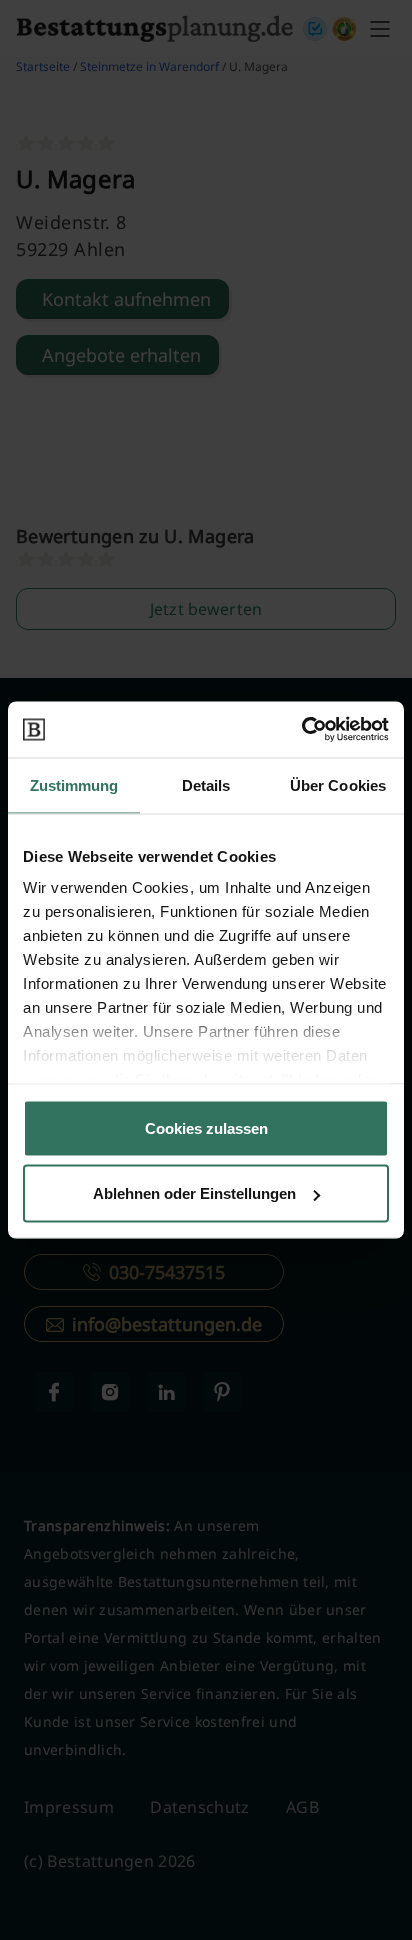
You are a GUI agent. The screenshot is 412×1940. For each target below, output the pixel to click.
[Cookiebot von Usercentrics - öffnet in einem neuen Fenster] (301, 730)
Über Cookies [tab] (338, 784)
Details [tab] (206, 784)
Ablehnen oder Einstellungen (194, 1193)
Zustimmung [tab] (74, 784)
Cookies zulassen (206, 1127)
